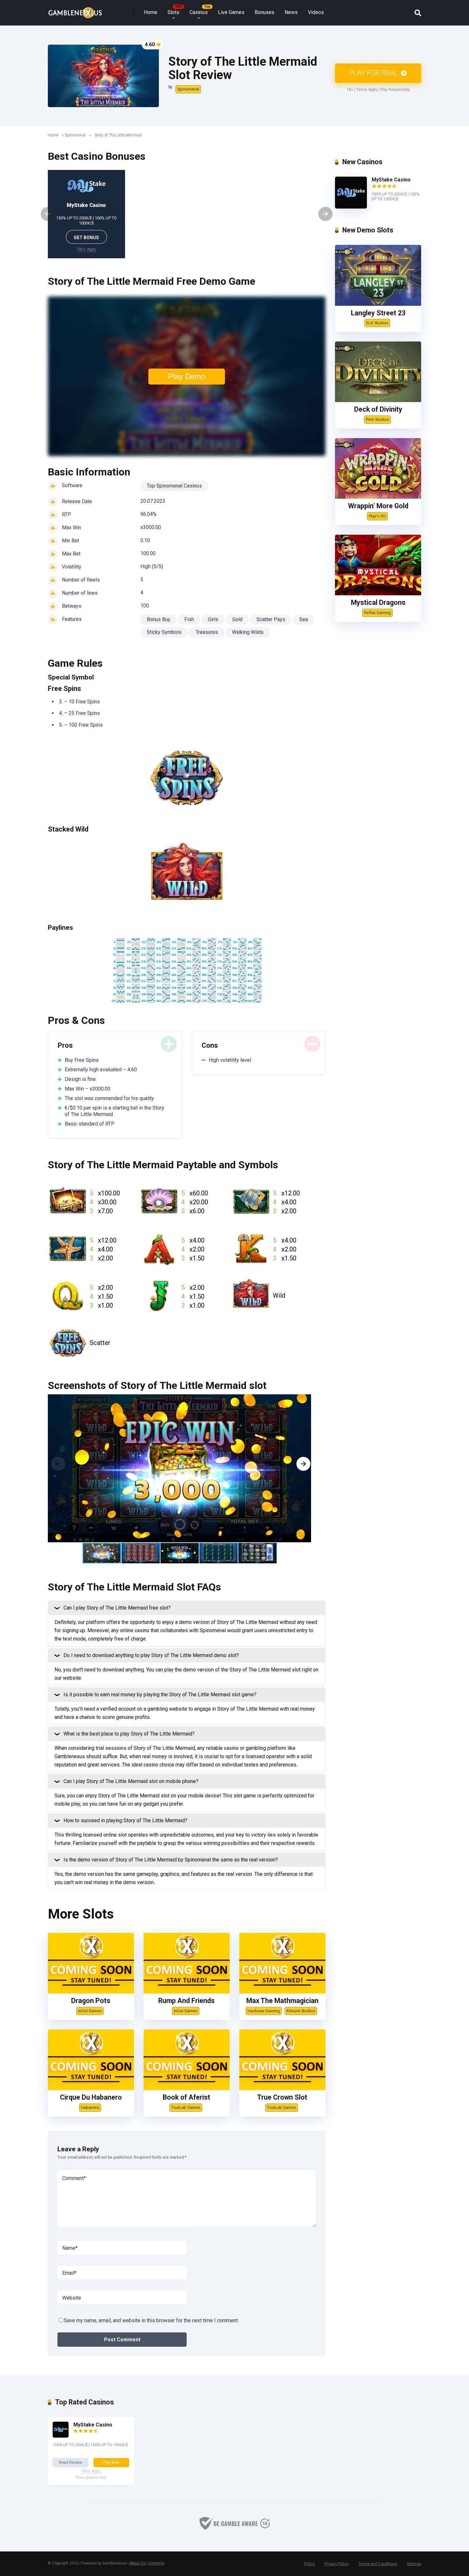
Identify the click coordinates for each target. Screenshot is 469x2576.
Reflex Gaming (377, 613)
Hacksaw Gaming (264, 2011)
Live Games (231, 12)
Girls (213, 619)
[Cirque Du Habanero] (91, 2088)
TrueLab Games (186, 2107)
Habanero (90, 2107)
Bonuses (264, 12)
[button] (303, 1464)
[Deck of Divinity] (378, 400)
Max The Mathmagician (282, 2001)
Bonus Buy (159, 619)
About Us (138, 2563)
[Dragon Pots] (91, 1992)
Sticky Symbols (164, 632)
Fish (189, 619)
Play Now (111, 2462)
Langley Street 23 (378, 313)
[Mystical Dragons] (378, 594)
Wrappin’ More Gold (378, 506)
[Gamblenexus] (75, 10)
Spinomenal (188, 89)
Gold (237, 619)
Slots (173, 12)
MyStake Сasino (86, 205)
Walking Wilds (248, 632)
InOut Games (90, 2011)
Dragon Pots (91, 2001)
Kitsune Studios (301, 2011)
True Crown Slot (282, 2097)
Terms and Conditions (378, 2564)
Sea (304, 619)
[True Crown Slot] (282, 2088)
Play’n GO (377, 516)
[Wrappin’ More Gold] (378, 497)
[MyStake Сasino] (351, 207)
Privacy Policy (337, 2564)
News (291, 12)
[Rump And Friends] (187, 1992)
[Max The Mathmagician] (282, 1992)
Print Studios (377, 419)
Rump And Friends (186, 2001)
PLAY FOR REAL (374, 73)
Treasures (207, 632)
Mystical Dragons (378, 602)
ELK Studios (377, 323)
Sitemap (414, 2564)
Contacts (156, 2563)
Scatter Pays (271, 619)
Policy (310, 2564)
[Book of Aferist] (187, 2088)
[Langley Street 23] (378, 304)
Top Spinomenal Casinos (174, 486)
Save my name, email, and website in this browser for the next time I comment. (151, 2320)
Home (151, 12)
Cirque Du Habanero (91, 2097)
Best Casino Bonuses (97, 156)
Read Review (71, 2462)
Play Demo (187, 376)
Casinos (199, 12)
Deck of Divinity (378, 409)
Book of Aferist (186, 2097)
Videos (316, 12)
